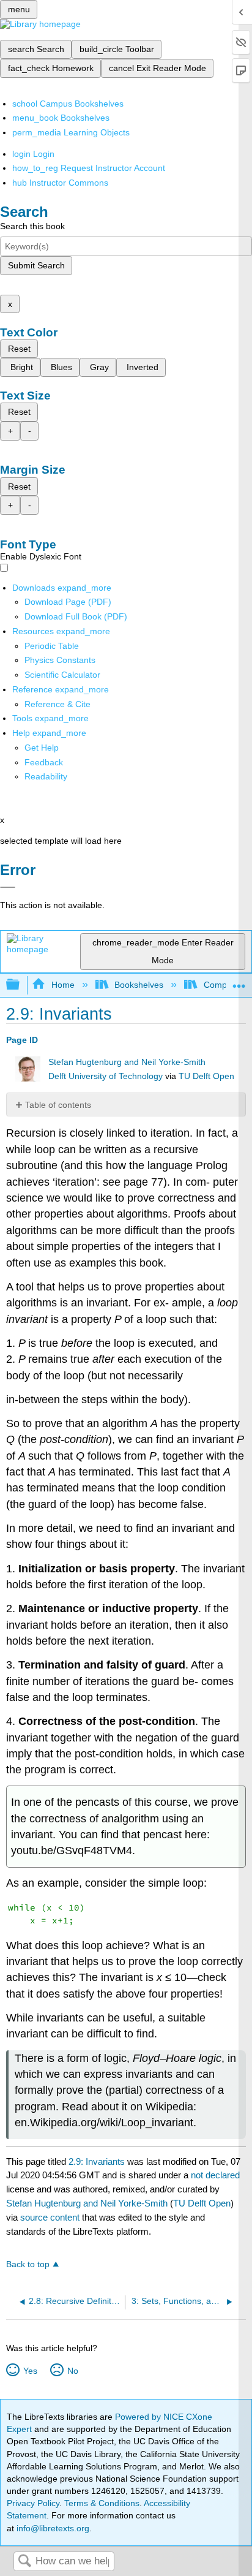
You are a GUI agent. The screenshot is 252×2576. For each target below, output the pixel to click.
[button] (44, 762)
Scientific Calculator (62, 675)
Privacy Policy (33, 2503)
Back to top (28, 2264)
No (72, 2371)
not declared (215, 2175)
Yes (30, 2371)
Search (24, 2562)
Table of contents (58, 1105)
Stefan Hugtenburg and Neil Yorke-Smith (127, 1062)
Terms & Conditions (102, 2503)
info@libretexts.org (52, 2528)
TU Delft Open (206, 1076)
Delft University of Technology (106, 1076)
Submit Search (36, 265)
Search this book (32, 226)
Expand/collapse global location (239, 981)
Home (63, 985)
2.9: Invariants (97, 2161)
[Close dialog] (8, 887)
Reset (19, 349)
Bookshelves (139, 985)
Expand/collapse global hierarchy (21, 985)
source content (50, 2217)
